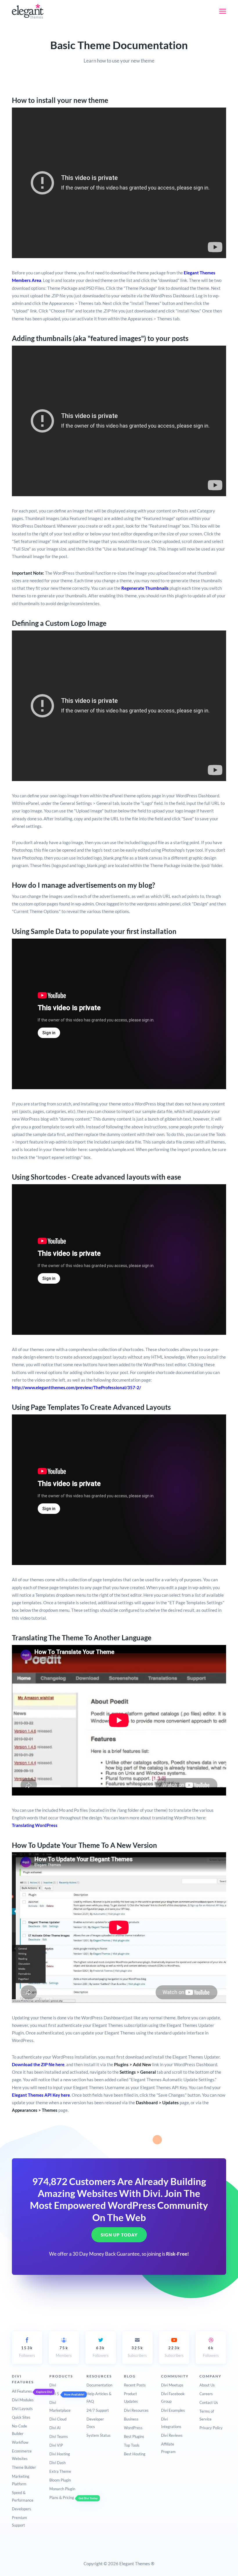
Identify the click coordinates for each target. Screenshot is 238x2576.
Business (131, 2419)
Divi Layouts (22, 2409)
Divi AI (55, 2428)
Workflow (20, 2442)
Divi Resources (136, 2410)
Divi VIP (56, 2445)
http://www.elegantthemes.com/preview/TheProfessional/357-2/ (76, 1387)
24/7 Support (98, 2410)
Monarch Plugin (62, 2489)
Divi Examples (173, 2410)
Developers (21, 2509)
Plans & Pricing (62, 2498)
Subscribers (137, 2352)
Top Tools (132, 2445)
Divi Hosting (60, 2454)
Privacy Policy (211, 2428)
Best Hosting (135, 2454)
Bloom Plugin (60, 2480)
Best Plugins (134, 2436)
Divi (53, 2385)
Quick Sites (21, 2417)
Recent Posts (135, 2385)
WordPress (133, 2428)
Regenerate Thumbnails (145, 588)
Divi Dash (57, 2463)
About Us (207, 2385)
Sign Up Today (119, 2235)
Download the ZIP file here (38, 2064)
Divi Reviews (172, 2435)
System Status (99, 2435)
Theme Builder (24, 2467)
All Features (22, 2391)
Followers (27, 2352)
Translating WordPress (35, 1825)
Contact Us (209, 2402)
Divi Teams (59, 2436)
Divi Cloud (58, 2419)
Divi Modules (23, 2400)
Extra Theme (60, 2471)
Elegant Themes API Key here (41, 2095)
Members (64, 2352)
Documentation (99, 2385)
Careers (206, 2394)
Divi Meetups (172, 2385)
